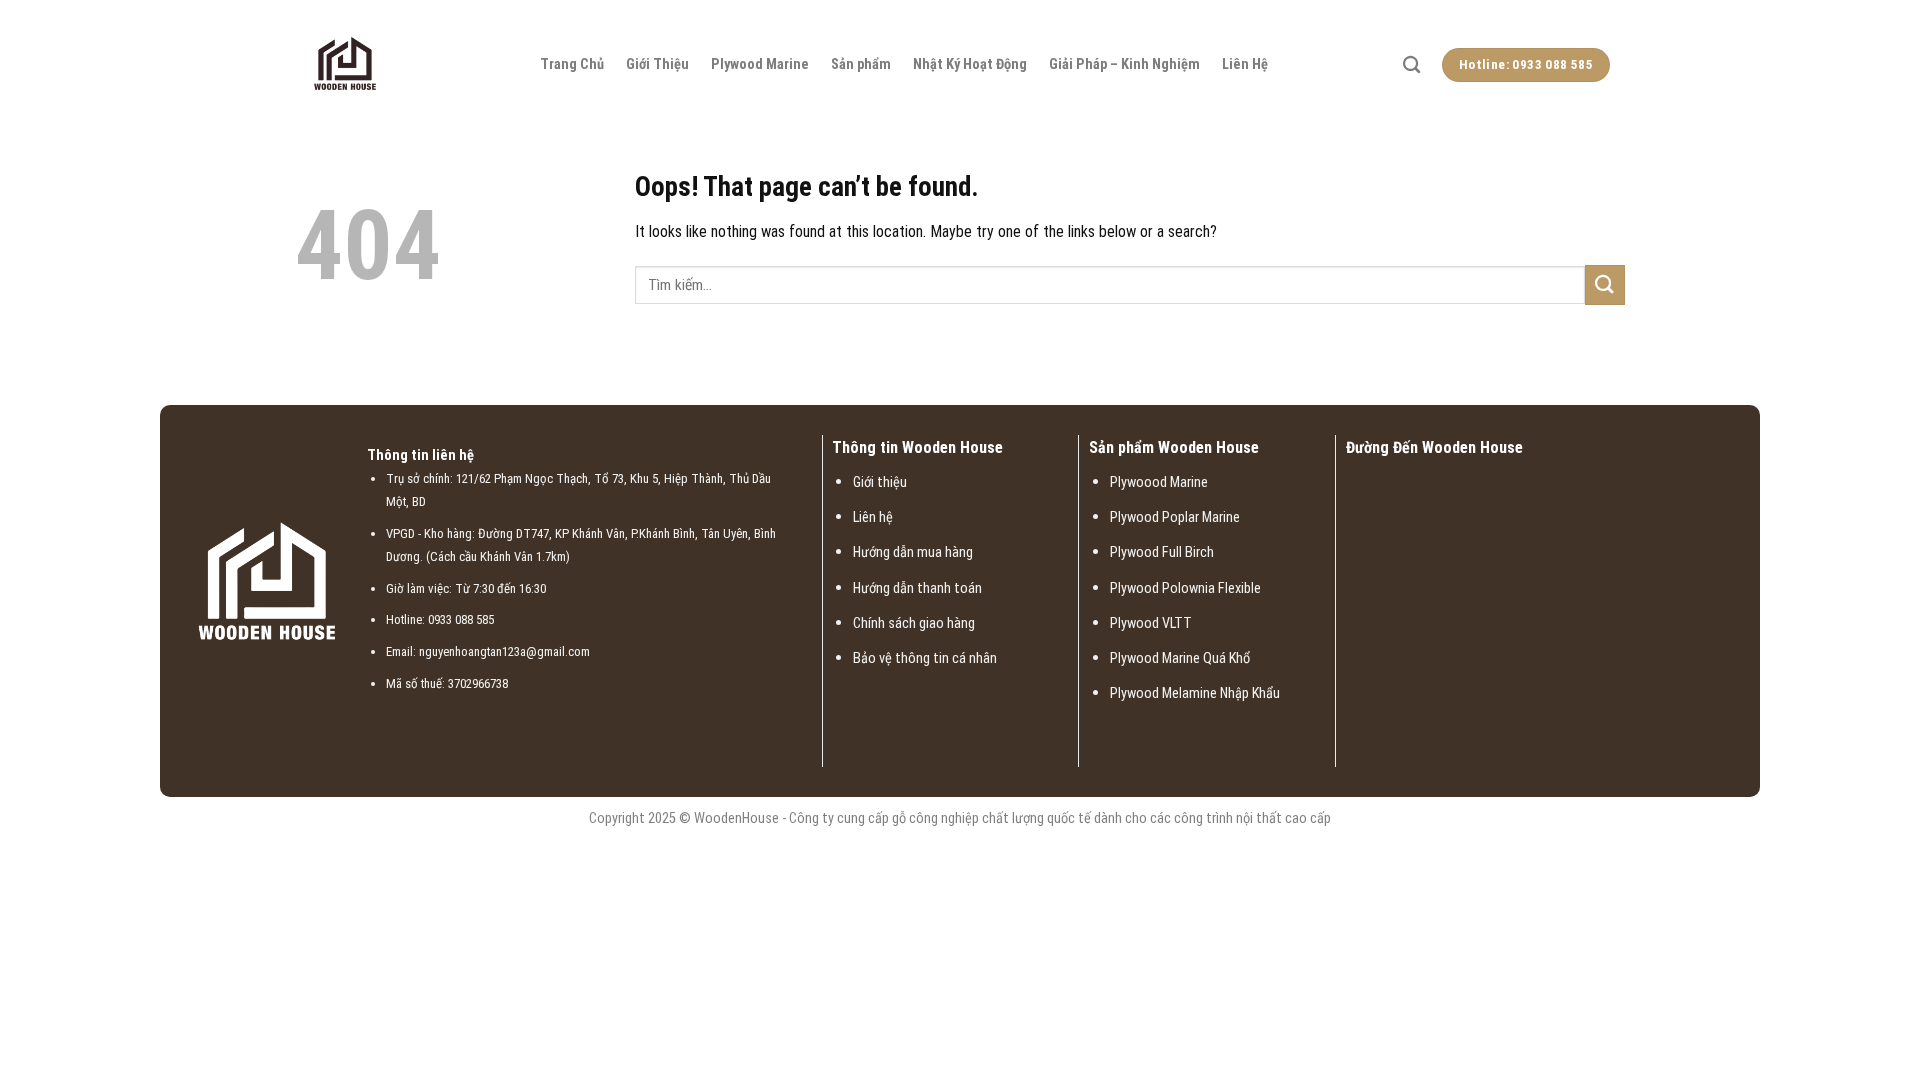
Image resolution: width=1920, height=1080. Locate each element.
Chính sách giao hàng (914, 623)
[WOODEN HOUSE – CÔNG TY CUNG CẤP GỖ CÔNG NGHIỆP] (410, 65)
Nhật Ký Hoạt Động (970, 64)
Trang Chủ (572, 64)
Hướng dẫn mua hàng (913, 552)
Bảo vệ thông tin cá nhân (925, 658)
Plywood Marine (760, 64)
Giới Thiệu (657, 64)
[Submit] (1605, 284)
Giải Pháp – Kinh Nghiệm (1124, 64)
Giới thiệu (880, 482)
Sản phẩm (861, 64)
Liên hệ (873, 517)
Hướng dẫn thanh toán (917, 588)
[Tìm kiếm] (1411, 65)
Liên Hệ (1245, 64)
